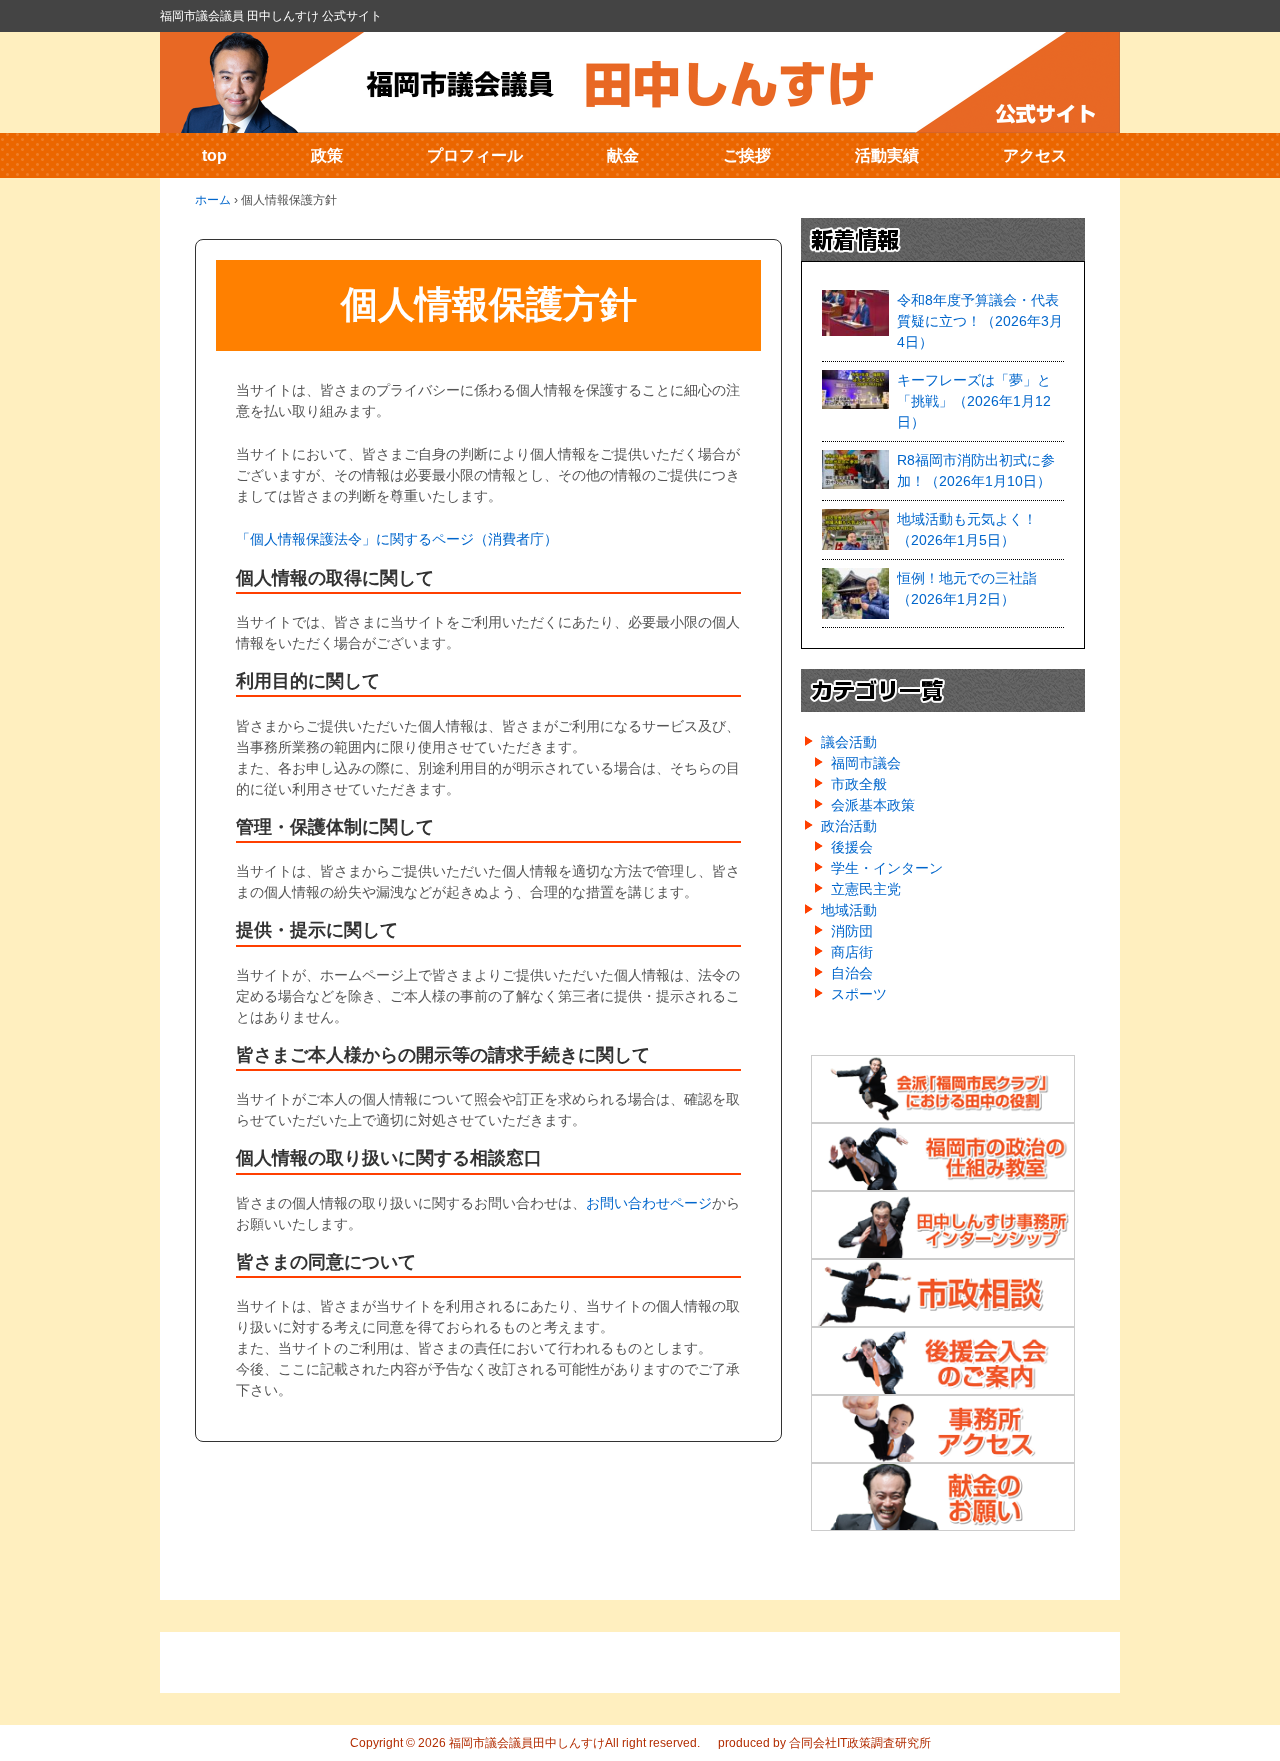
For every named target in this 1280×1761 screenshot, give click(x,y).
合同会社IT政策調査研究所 (860, 1743)
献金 (623, 155)
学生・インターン (887, 868)
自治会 (852, 973)
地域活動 (849, 910)
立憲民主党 (866, 889)
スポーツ (859, 994)
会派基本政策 (873, 805)
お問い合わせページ (649, 1203)
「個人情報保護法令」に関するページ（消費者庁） (397, 539)
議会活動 (849, 742)
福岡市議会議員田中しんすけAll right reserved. (573, 1743)
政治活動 (849, 826)
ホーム (213, 200)
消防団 (852, 931)
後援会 (852, 847)
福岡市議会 (866, 763)
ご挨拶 (747, 155)
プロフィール (475, 155)
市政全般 (859, 784)
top (214, 155)
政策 (327, 155)
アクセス (1035, 155)
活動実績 (887, 155)
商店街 (852, 952)
